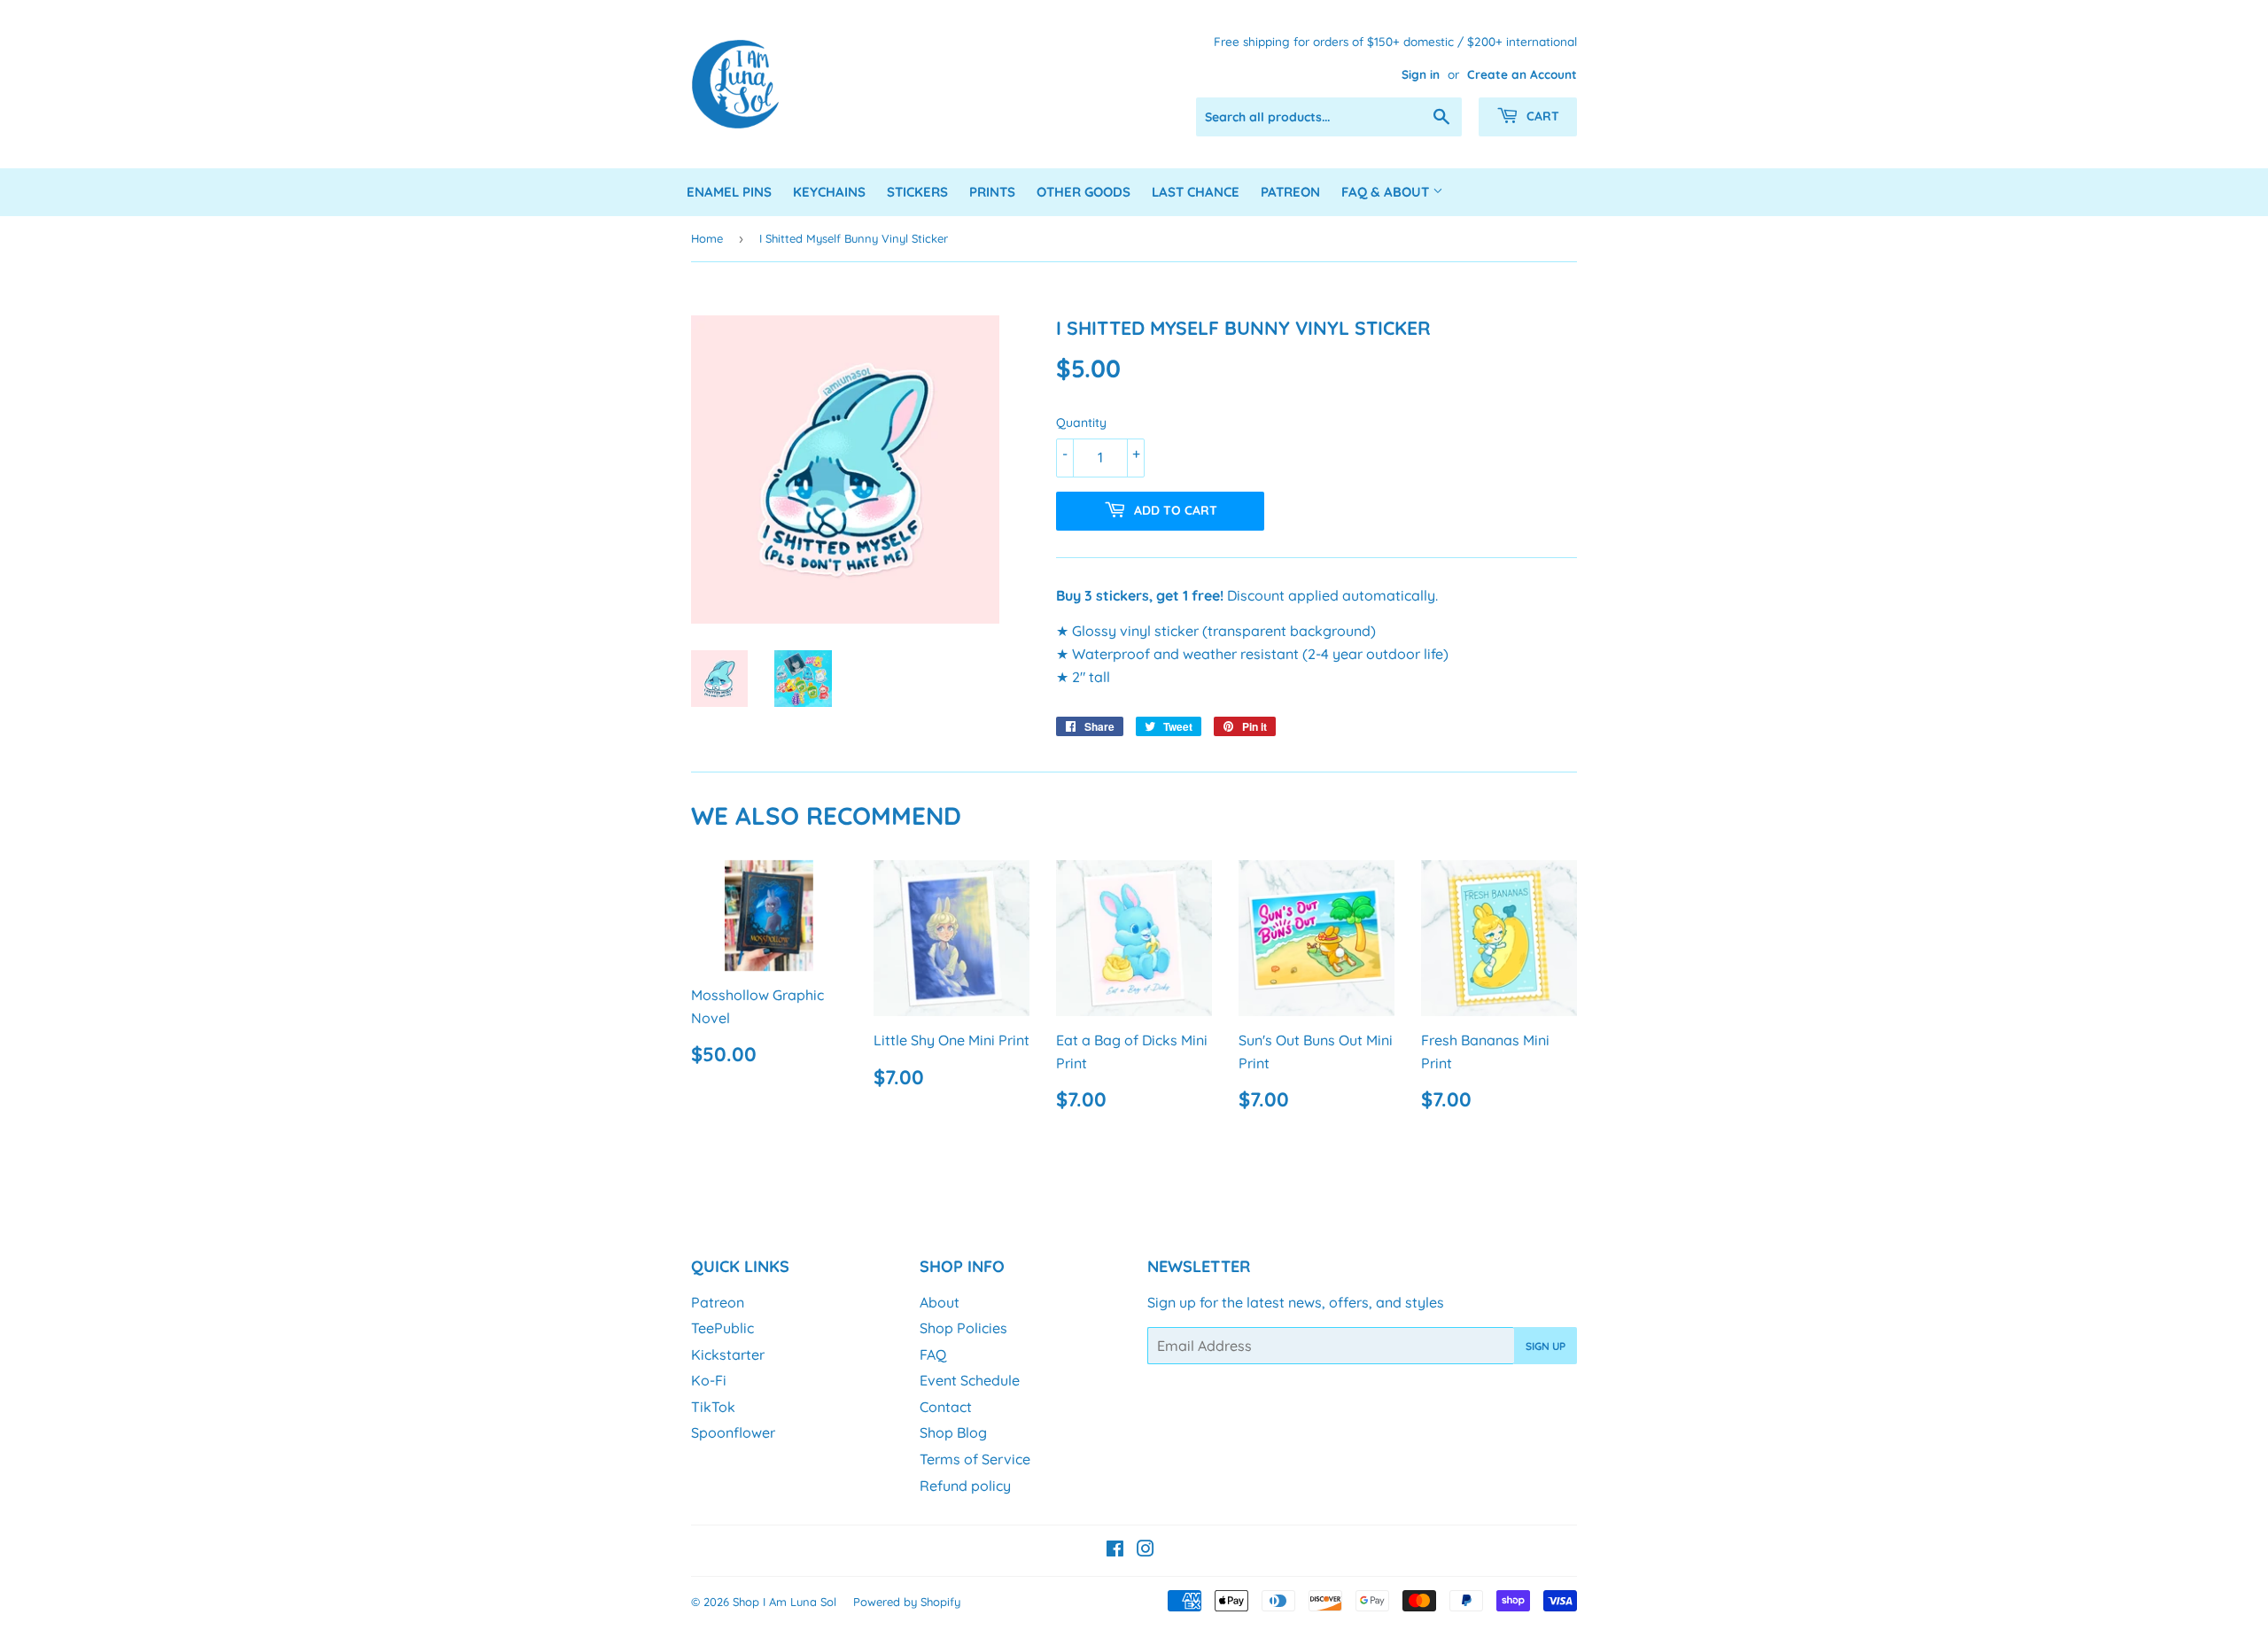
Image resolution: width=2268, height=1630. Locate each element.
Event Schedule (970, 1380)
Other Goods (1084, 192)
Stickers (917, 192)
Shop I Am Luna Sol (784, 1602)
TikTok (713, 1407)
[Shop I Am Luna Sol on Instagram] (1146, 1550)
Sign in (1421, 74)
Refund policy (965, 1486)
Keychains (829, 192)
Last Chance (1196, 192)
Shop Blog (953, 1432)
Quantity (1081, 423)
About (940, 1302)
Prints (992, 192)
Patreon (1290, 192)
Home (707, 238)
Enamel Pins (729, 192)
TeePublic (722, 1328)
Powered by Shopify (907, 1602)
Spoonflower (733, 1432)
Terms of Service (975, 1459)
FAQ (933, 1354)
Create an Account (1522, 74)
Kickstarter (728, 1354)
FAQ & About (1387, 192)
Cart (1541, 116)
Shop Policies (963, 1328)
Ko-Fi (709, 1380)
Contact (946, 1407)
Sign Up (1546, 1346)
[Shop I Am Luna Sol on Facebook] (1115, 1550)
